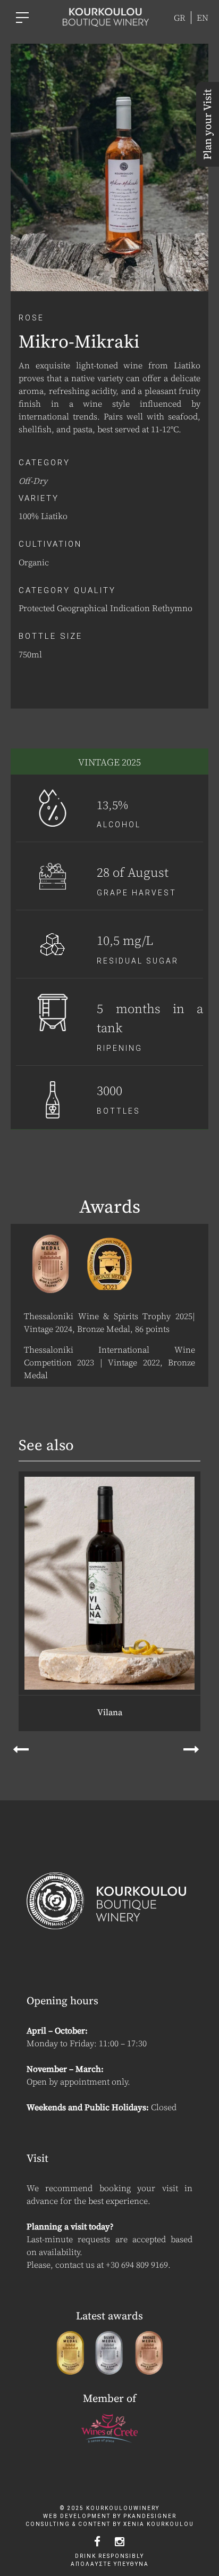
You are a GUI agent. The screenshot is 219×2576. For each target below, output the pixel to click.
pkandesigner (150, 2516)
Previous (25, 1747)
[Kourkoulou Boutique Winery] (106, 16)
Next (194, 1747)
